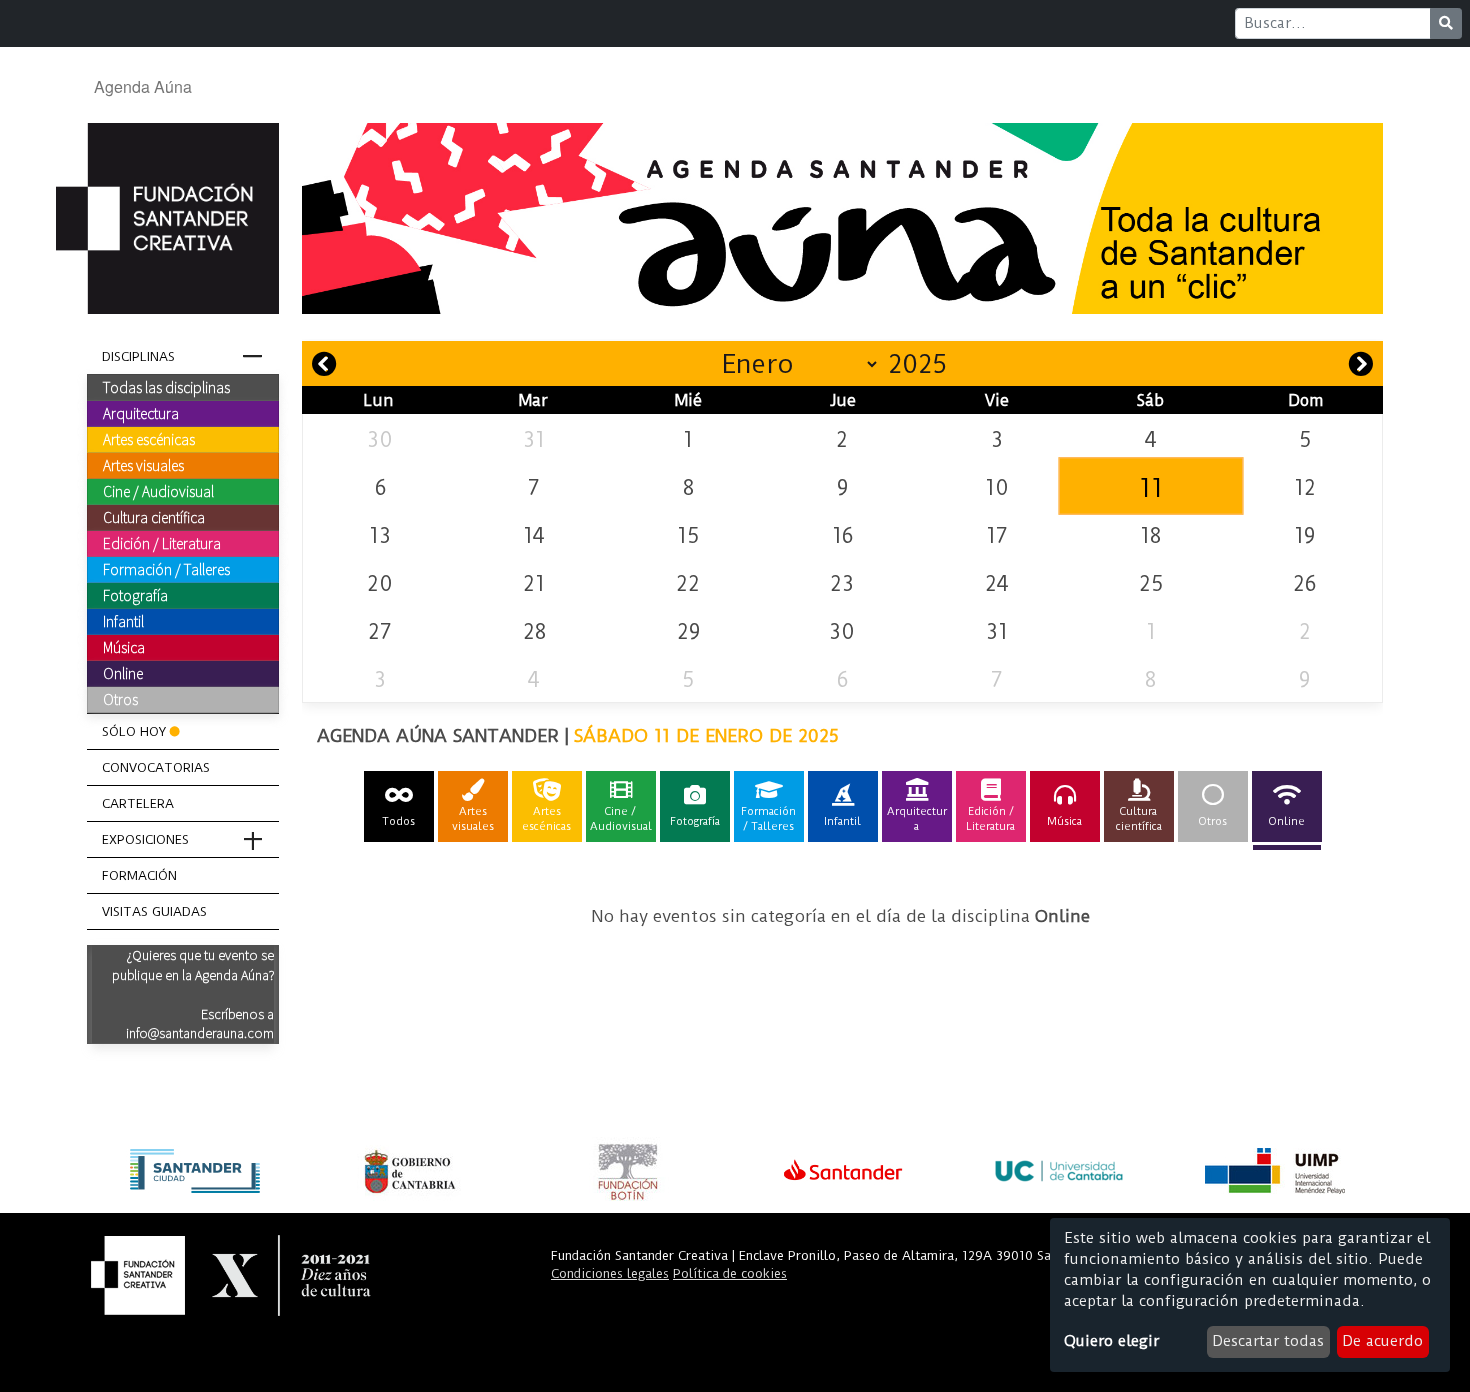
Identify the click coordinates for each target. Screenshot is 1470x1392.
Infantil (123, 621)
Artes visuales (143, 465)
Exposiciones (145, 839)
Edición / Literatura (162, 543)
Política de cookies (730, 1273)
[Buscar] (1446, 23)
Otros (120, 699)
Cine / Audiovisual (158, 491)
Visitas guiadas (154, 911)
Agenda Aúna (143, 86)
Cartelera (138, 803)
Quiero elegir (1111, 1341)
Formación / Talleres (166, 569)
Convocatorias (156, 767)
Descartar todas (1268, 1341)
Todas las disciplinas (166, 387)
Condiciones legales (610, 1273)
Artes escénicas (149, 439)
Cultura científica (154, 517)
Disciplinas (138, 356)
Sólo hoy (134, 731)
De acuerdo (1382, 1341)
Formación (139, 875)
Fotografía (135, 595)
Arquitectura (141, 413)
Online (123, 673)
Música (124, 647)
